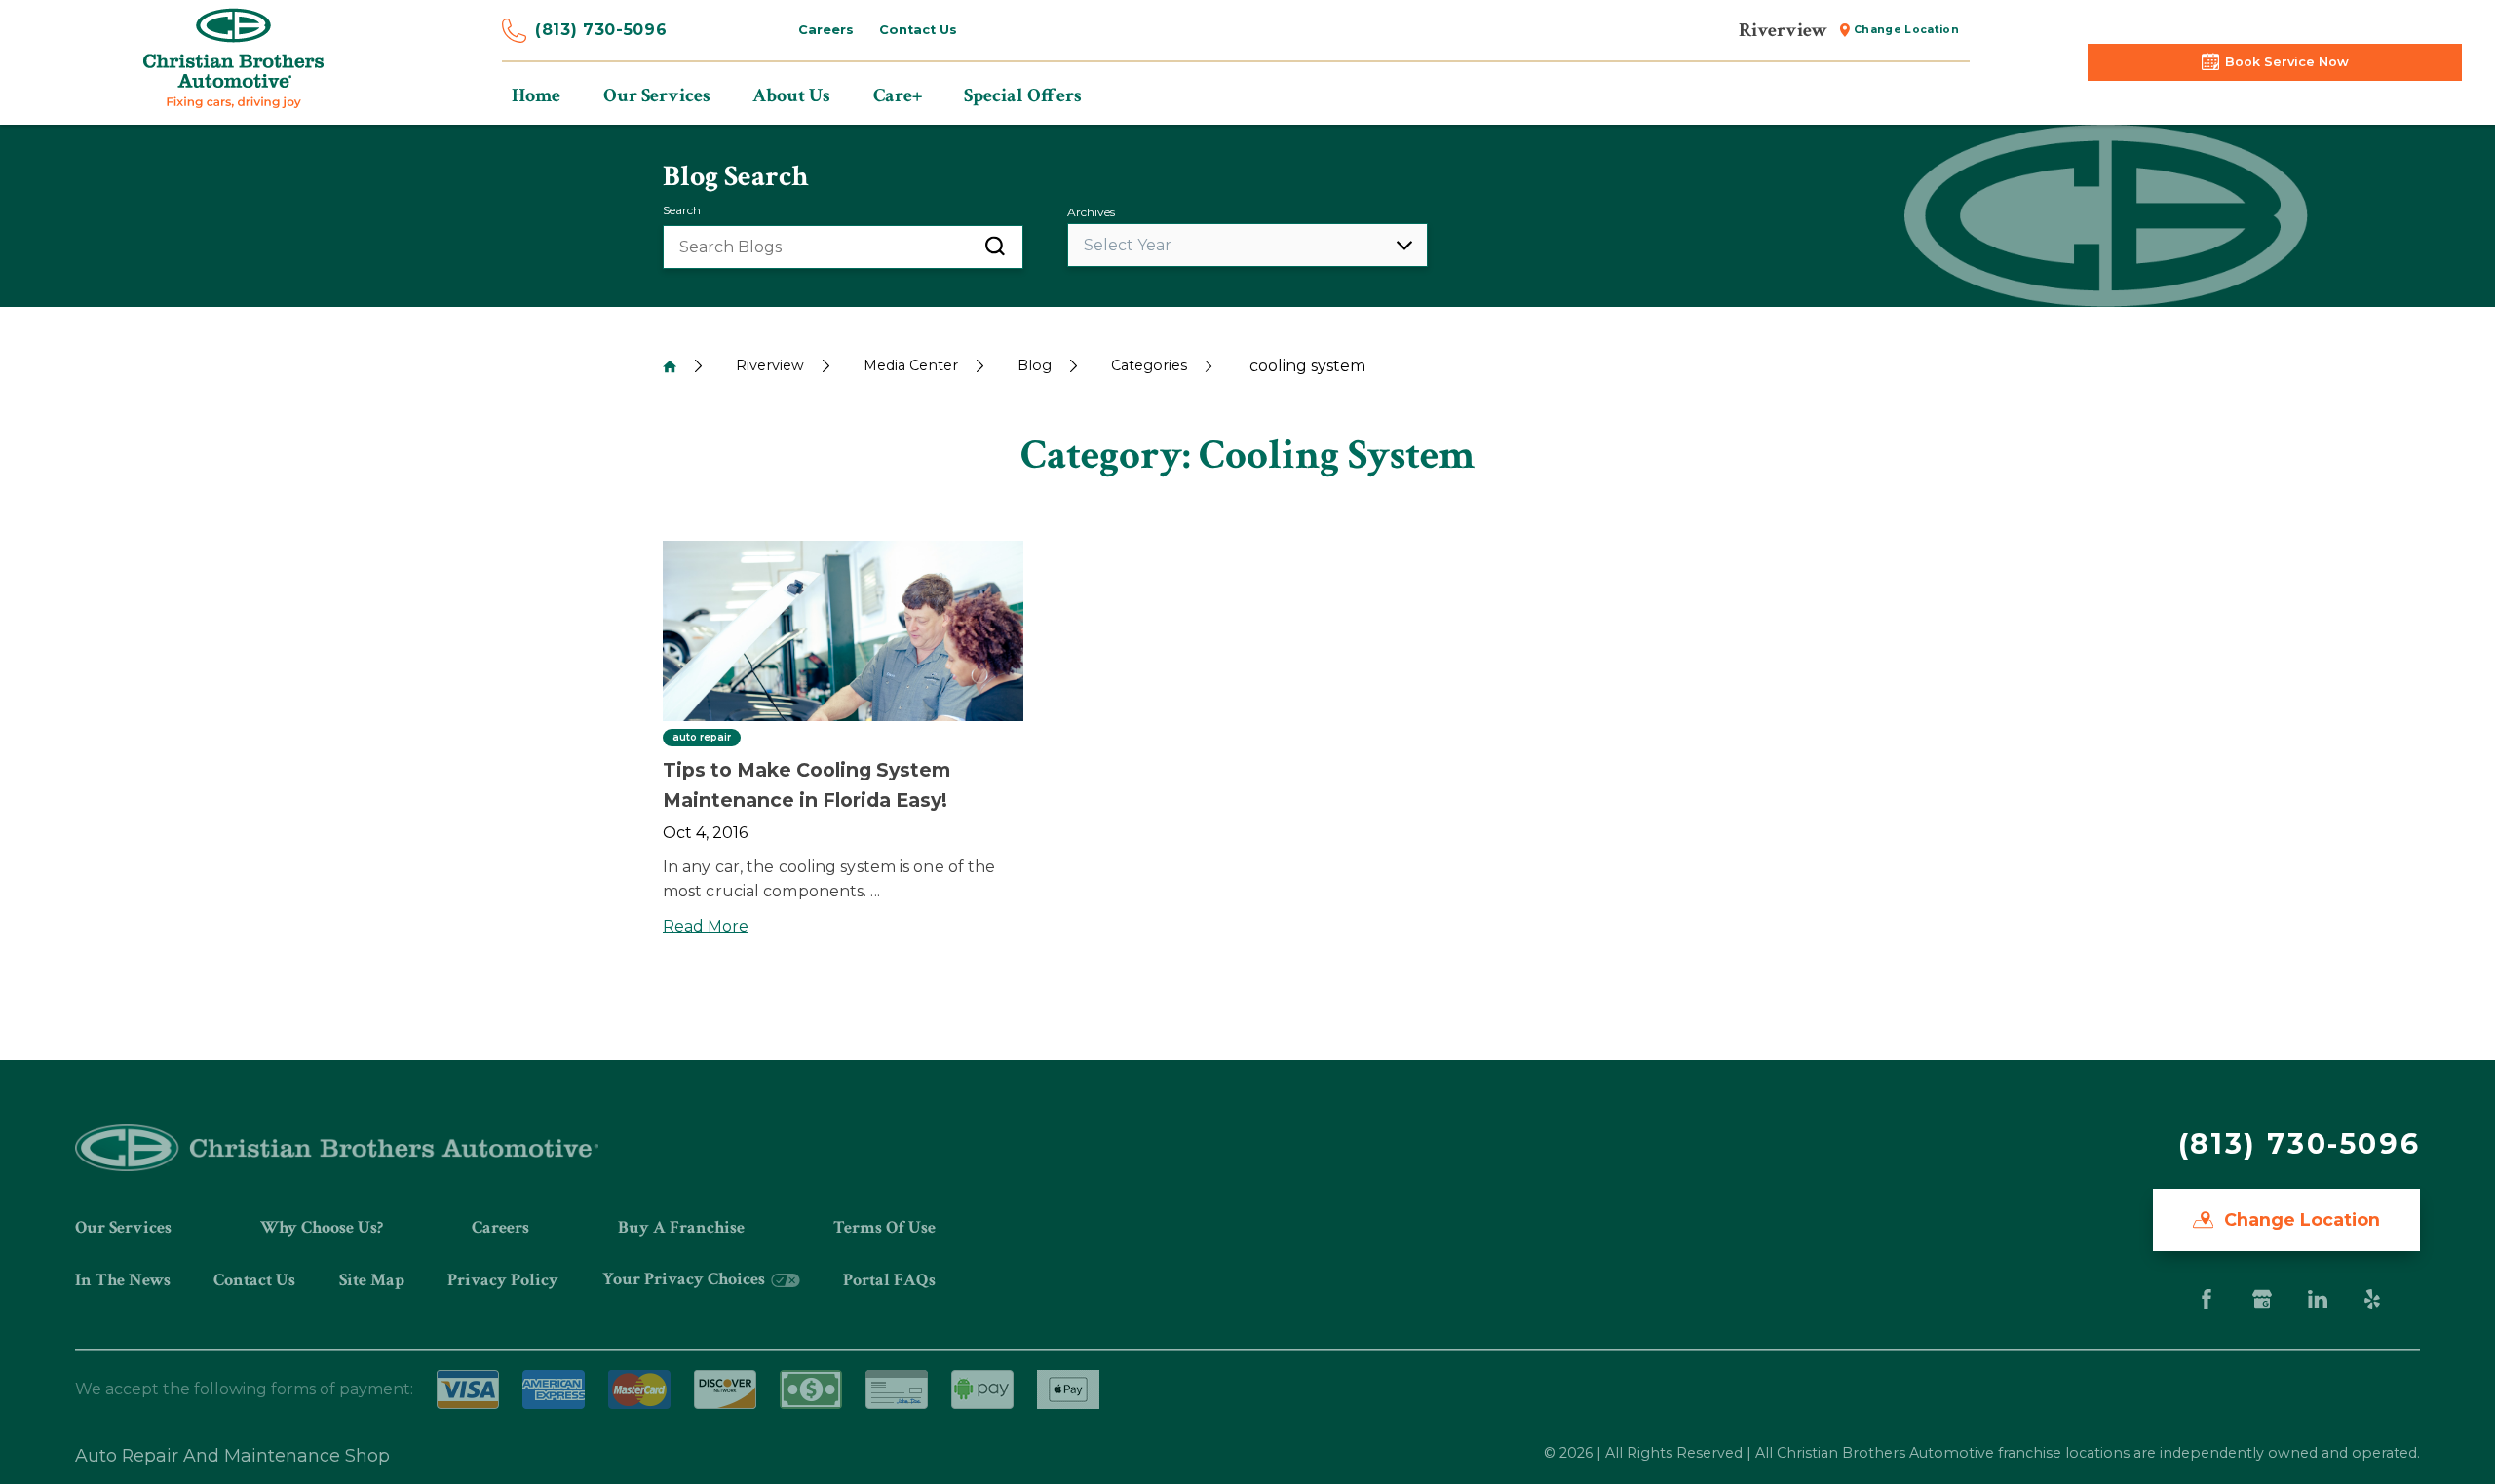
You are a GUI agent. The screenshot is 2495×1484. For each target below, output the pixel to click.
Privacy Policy (503, 1280)
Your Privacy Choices (686, 1279)
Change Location (1906, 30)
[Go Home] (670, 366)
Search (682, 210)
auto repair (702, 738)
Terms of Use (884, 1227)
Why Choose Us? (322, 1227)
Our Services (123, 1227)
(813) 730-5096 (601, 30)
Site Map (372, 1280)
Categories (1149, 365)
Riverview (770, 365)
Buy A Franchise (681, 1227)
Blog (1035, 365)
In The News (123, 1280)
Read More (706, 926)
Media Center (911, 365)
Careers (826, 30)
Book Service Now (2287, 62)
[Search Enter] (995, 247)
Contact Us (918, 30)
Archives (1091, 212)
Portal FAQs (889, 1280)
